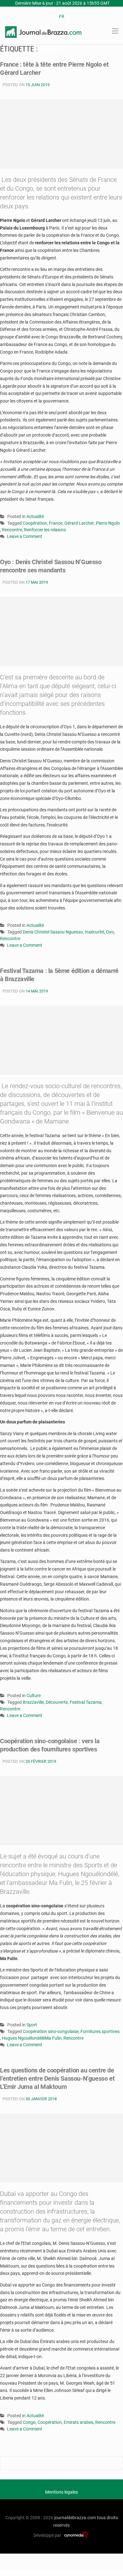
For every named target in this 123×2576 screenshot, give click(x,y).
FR (62, 16)
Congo (29, 2422)
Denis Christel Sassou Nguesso (53, 932)
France (56, 523)
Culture (34, 1696)
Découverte (57, 1702)
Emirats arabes (79, 2422)
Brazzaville (33, 1702)
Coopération (35, 523)
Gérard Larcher (79, 523)
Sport (32, 2025)
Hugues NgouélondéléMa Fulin (32, 2038)
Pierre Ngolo (108, 523)
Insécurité (94, 932)
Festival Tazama (86, 1702)
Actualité (35, 516)
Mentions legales (61, 2492)
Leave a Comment (25, 537)
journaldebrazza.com (75, 2518)
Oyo (110, 932)
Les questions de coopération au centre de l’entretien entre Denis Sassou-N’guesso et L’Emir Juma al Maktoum (57, 2078)
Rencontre (12, 530)
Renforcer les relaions (45, 530)
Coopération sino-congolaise (51, 2031)
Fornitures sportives (100, 2031)
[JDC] (43, 32)
